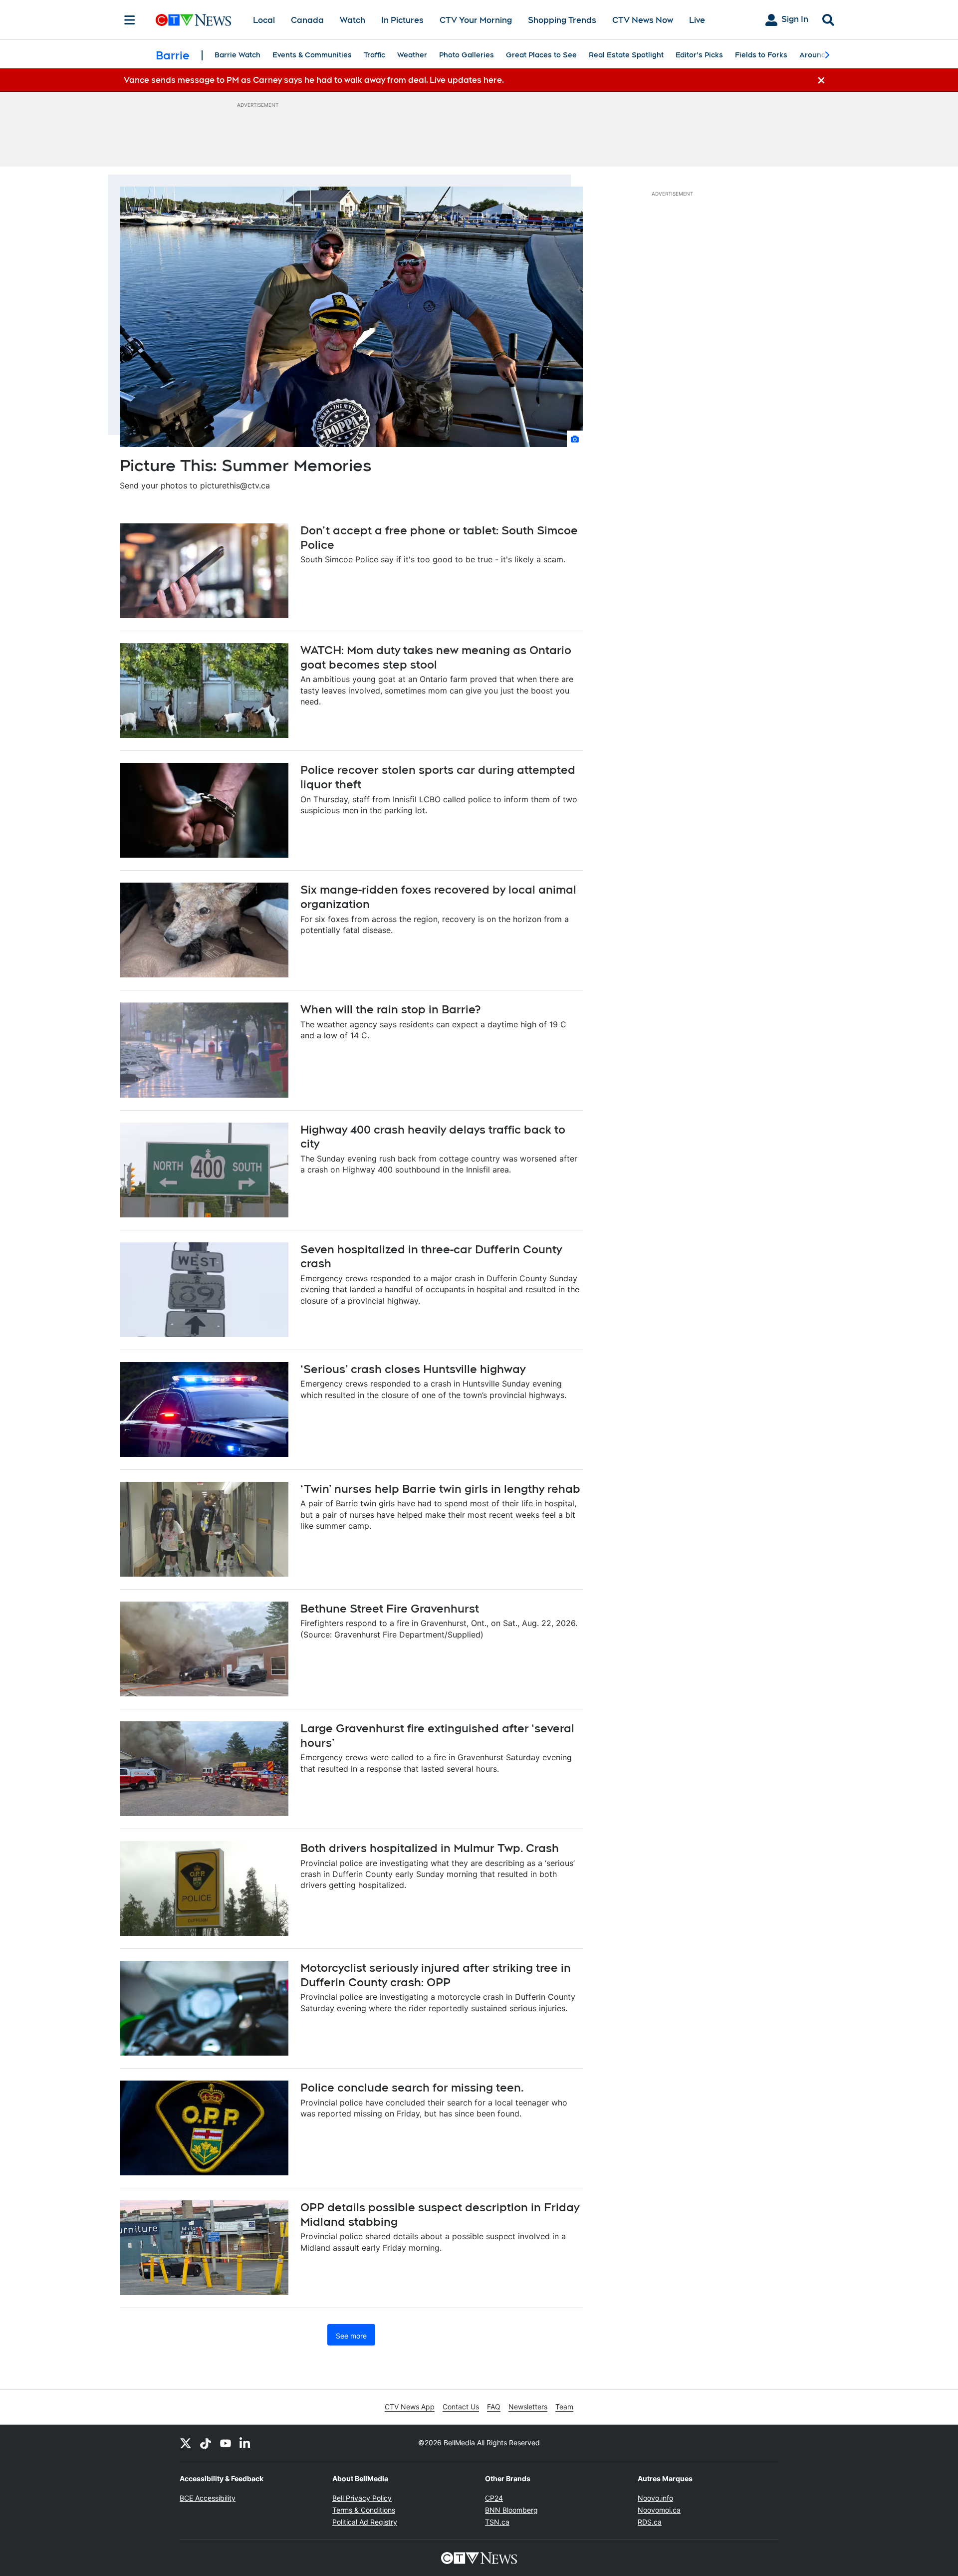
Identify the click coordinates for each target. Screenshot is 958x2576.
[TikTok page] (206, 2443)
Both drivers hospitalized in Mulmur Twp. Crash (430, 1848)
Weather (412, 55)
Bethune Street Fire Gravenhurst (390, 1609)
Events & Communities (312, 55)
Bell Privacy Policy (362, 2498)
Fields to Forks (761, 55)
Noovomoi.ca (659, 2510)
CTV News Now (643, 20)
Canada (307, 20)
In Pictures (402, 20)
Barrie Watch (238, 55)
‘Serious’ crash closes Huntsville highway (413, 1369)
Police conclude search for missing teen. (412, 2088)
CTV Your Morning (476, 20)
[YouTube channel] (226, 2443)
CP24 (494, 2498)
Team (564, 2407)
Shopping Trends (562, 20)
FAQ (494, 2407)
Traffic (374, 55)
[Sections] (130, 20)
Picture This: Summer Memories (245, 465)
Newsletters (528, 2407)
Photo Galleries (467, 55)
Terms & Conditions (364, 2510)
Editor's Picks (699, 55)
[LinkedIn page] (245, 2443)
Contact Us (461, 2407)
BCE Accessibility (208, 2498)
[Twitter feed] (186, 2443)
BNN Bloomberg (511, 2510)
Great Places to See (541, 55)
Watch (353, 20)
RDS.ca (650, 2522)
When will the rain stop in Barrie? (390, 1009)
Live (697, 20)
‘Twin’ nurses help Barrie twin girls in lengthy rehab (440, 1489)
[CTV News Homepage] (193, 20)
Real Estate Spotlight (626, 55)
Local (264, 20)
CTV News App (410, 2407)
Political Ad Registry (365, 2522)
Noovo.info (655, 2498)
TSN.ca (497, 2522)
